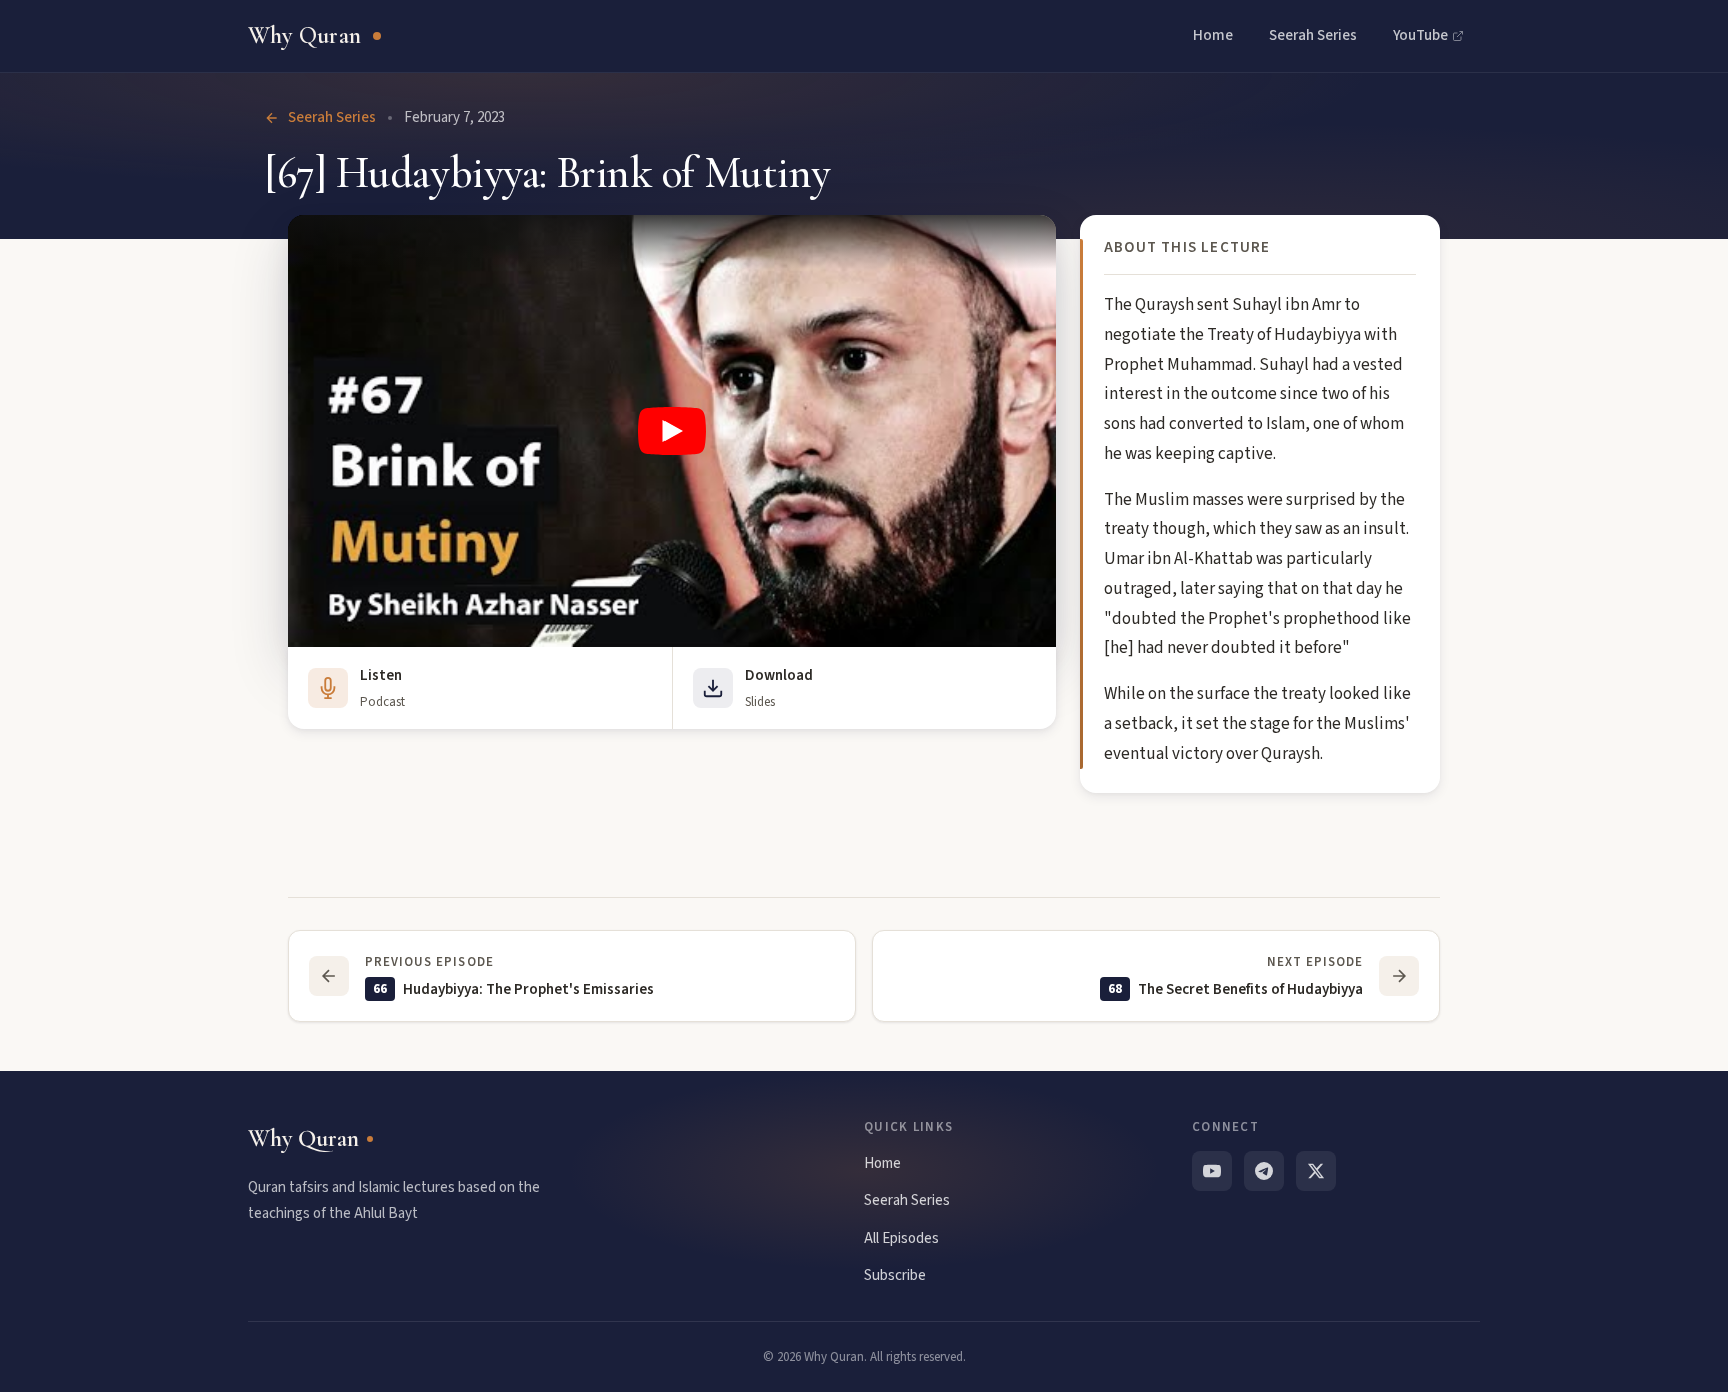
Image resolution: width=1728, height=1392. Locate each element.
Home (1213, 35)
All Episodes (901, 1238)
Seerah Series (1313, 35)
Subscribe (895, 1275)
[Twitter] (1316, 1171)
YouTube (1420, 35)
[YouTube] (1212, 1171)
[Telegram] (1264, 1171)
